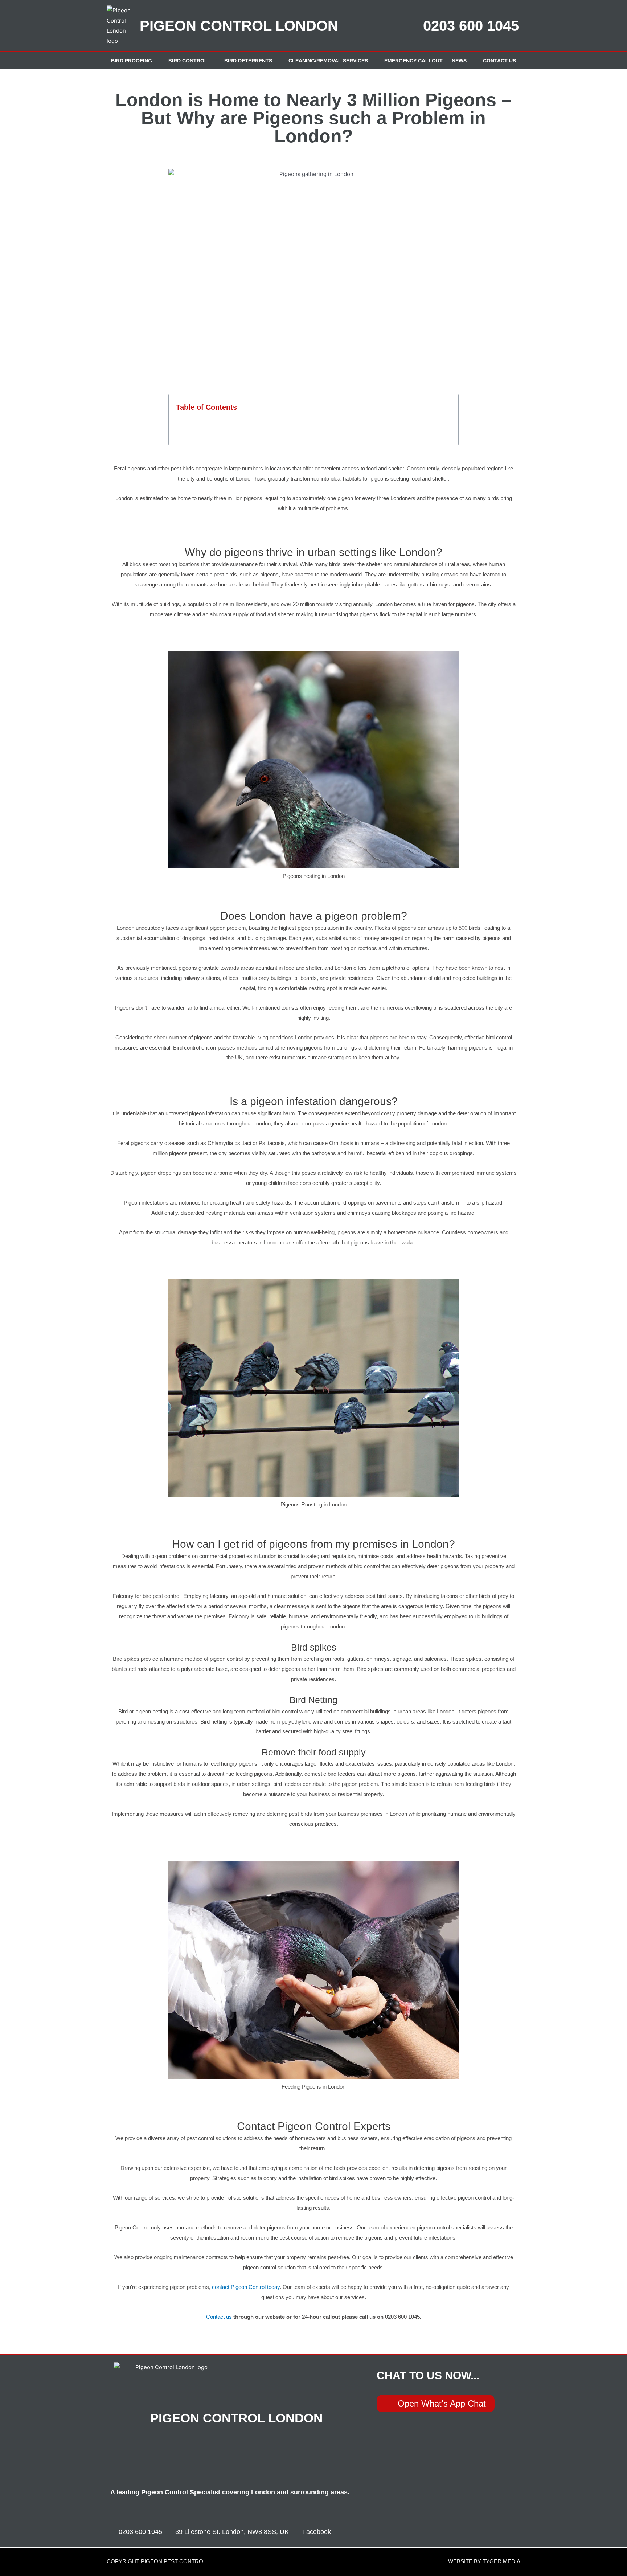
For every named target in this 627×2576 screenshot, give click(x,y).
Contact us (219, 2317)
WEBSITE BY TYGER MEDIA (484, 2561)
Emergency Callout (413, 61)
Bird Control (188, 61)
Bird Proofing (132, 61)
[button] (448, 407)
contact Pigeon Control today (246, 2287)
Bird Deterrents (248, 61)
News (459, 61)
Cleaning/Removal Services (328, 61)
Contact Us (499, 61)
